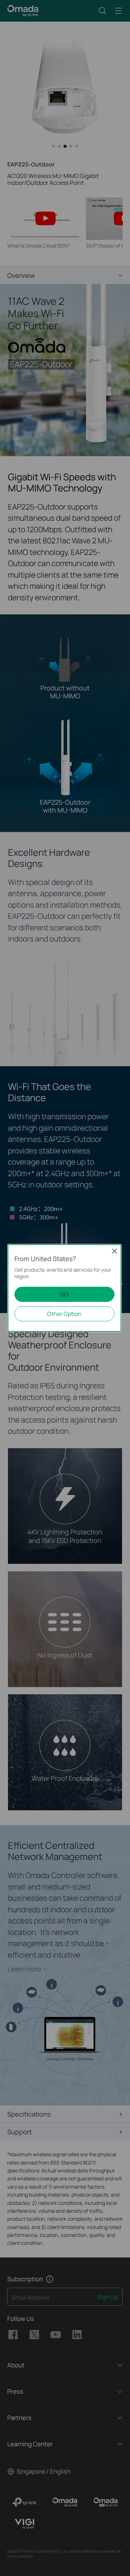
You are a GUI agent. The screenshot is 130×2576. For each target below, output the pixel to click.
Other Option (64, 1314)
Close (114, 1251)
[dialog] (65, 1288)
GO (64, 1294)
